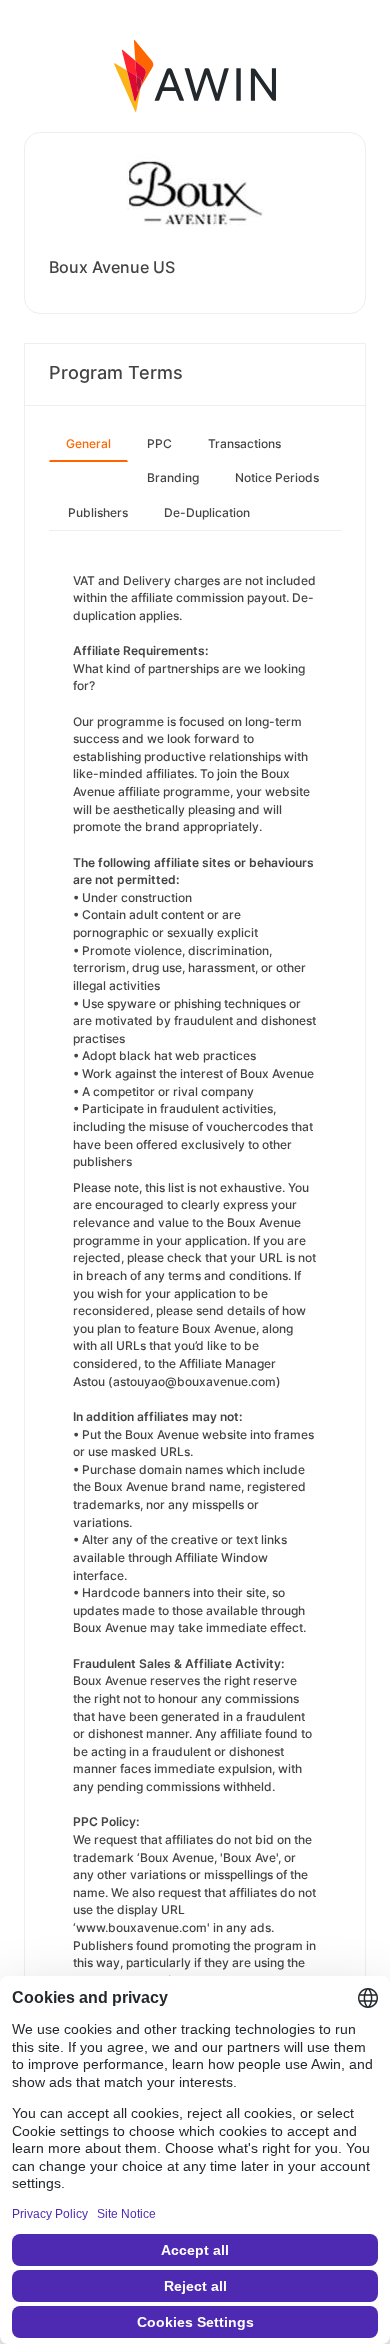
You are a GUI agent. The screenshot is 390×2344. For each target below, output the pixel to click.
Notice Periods (277, 477)
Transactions (244, 443)
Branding (173, 477)
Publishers (98, 512)
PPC (159, 443)
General (88, 443)
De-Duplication (207, 512)
